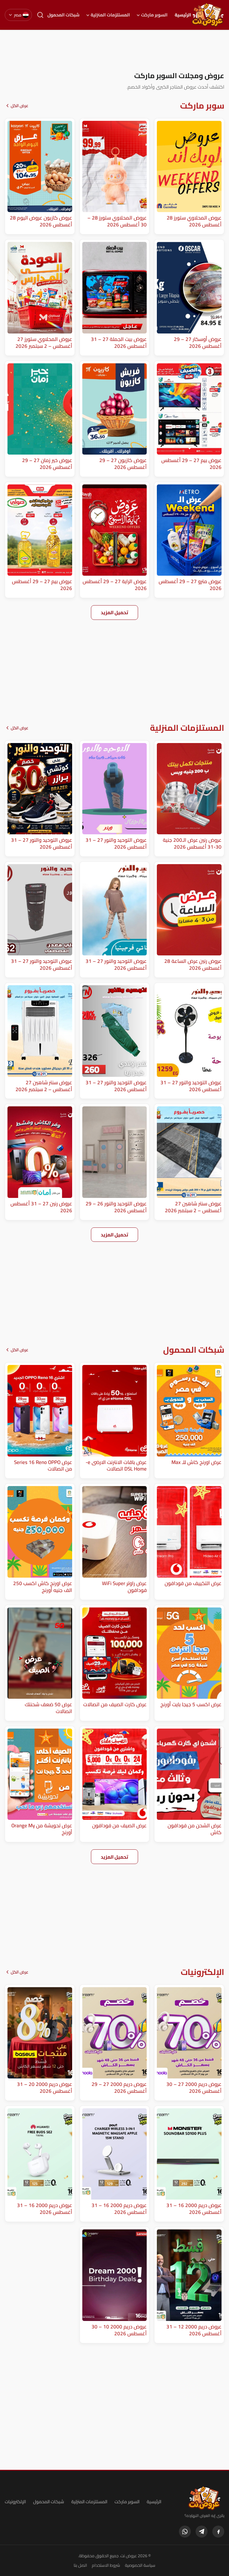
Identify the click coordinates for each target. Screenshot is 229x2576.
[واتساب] (185, 2532)
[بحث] (40, 15)
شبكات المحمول (64, 15)
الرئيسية (183, 15)
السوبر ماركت (154, 15)
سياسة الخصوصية (140, 2565)
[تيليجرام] (202, 2532)
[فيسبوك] (218, 2532)
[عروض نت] (204, 2498)
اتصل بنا (80, 2565)
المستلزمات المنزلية (110, 15)
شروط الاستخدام (106, 2565)
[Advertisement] (114, 50)
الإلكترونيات (15, 2502)
